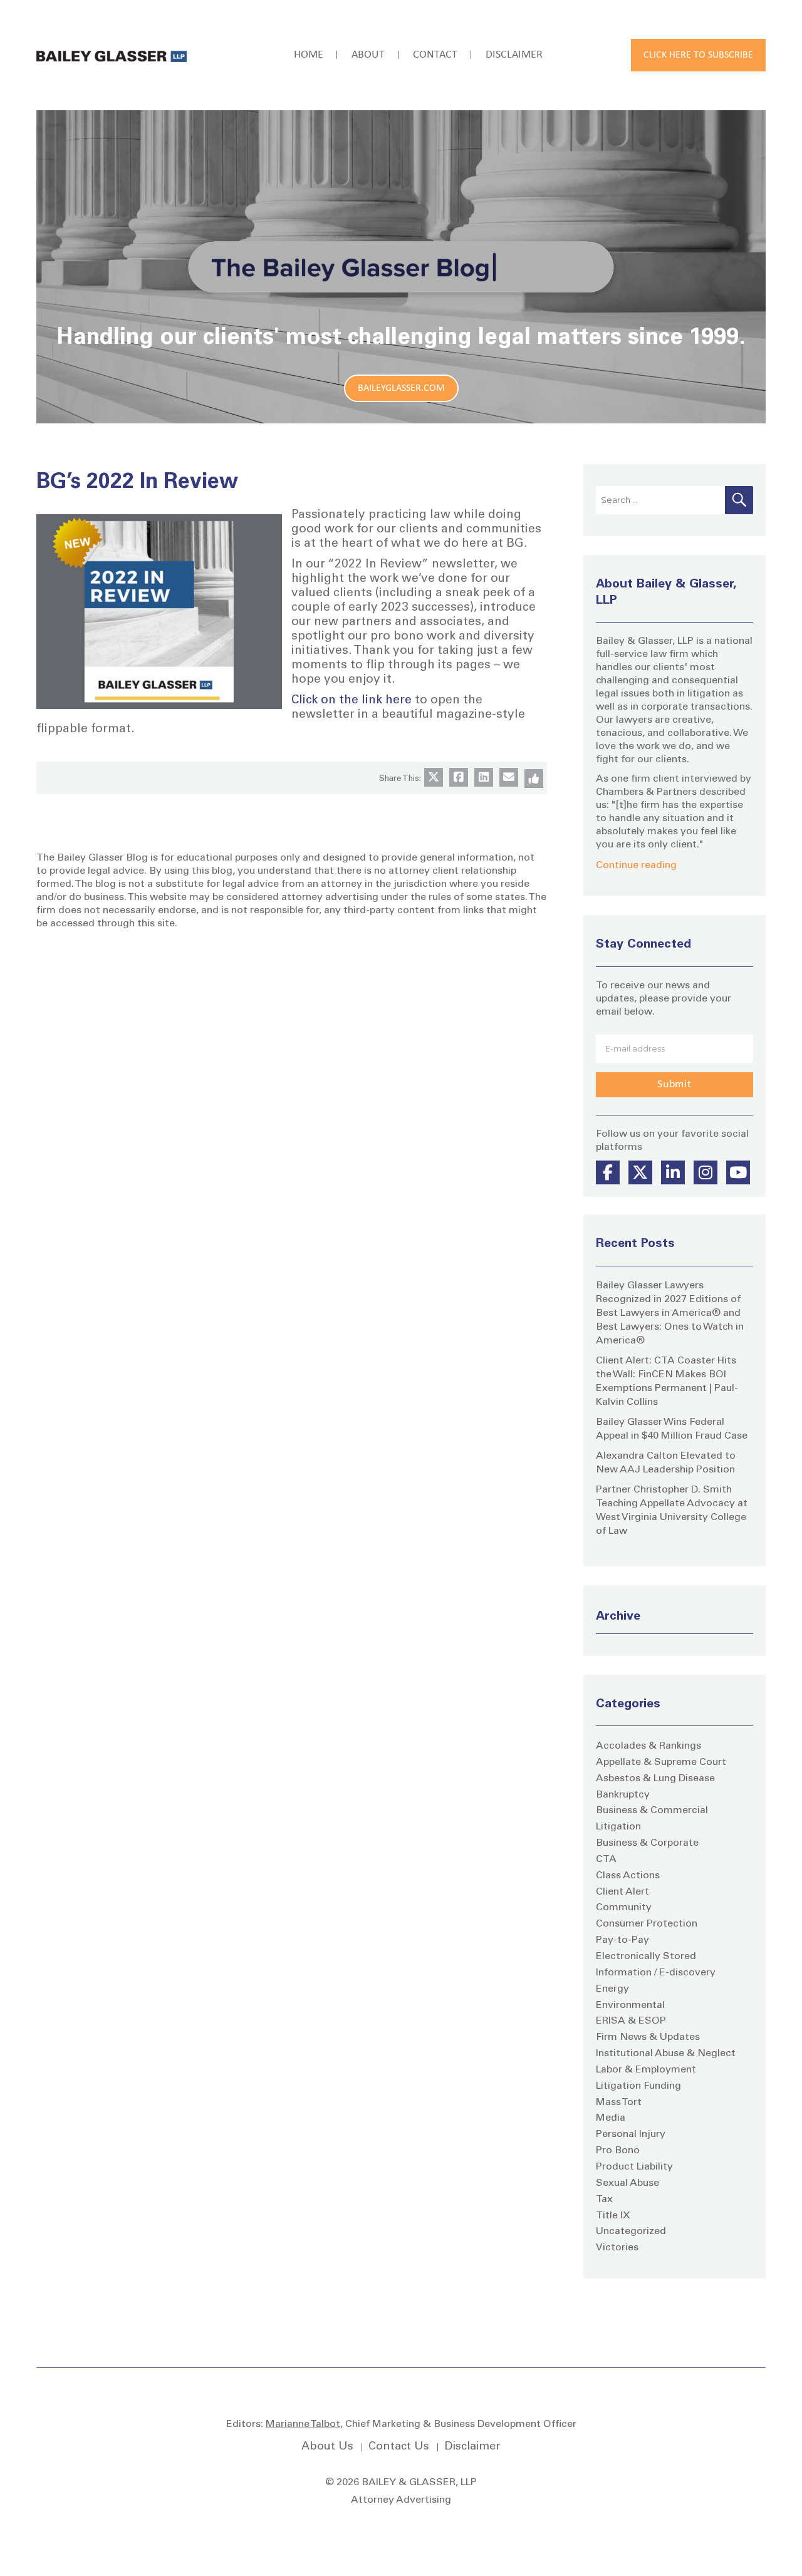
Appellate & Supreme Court (661, 1762)
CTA (606, 1860)
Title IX (613, 2216)
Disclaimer (514, 55)
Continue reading (636, 866)
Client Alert (622, 1892)
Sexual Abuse (628, 2183)
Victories (617, 2248)
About (368, 55)
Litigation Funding (638, 2086)
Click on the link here (352, 701)
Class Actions (628, 1876)
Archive (618, 1617)
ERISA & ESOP (631, 2021)
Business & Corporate (647, 1843)
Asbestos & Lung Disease (655, 1779)
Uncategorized (631, 2232)
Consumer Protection (647, 1924)
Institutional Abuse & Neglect (666, 2054)
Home (309, 55)
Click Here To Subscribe (698, 55)
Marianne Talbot (303, 2424)
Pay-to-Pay (622, 1940)
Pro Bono (618, 2151)
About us (327, 2447)
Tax (604, 2200)
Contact (435, 55)
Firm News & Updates (648, 2037)
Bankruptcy (623, 1795)
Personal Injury (631, 2134)
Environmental (630, 2005)
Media (611, 2118)
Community (624, 1908)
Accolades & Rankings (648, 1746)
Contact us (399, 2447)
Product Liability (634, 2167)
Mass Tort (619, 2103)
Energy (612, 1989)
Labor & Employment (646, 2070)
